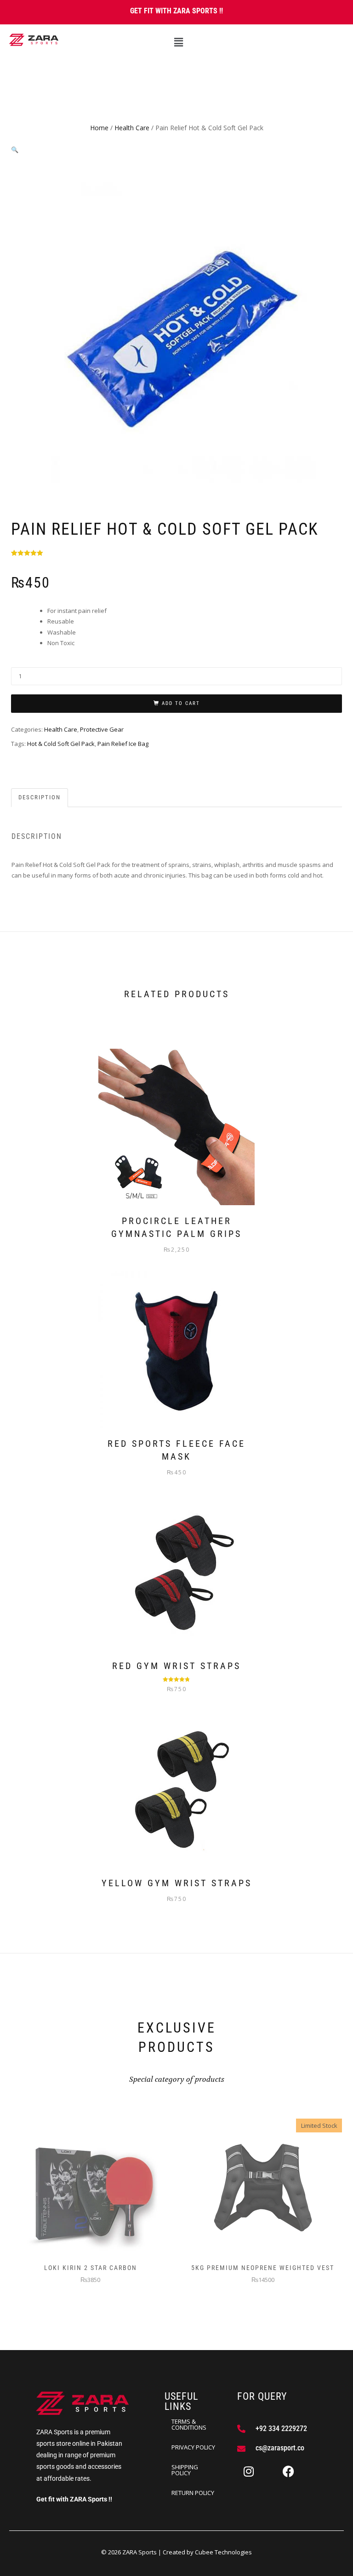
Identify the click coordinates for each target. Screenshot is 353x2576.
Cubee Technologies (223, 2552)
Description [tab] (40, 797)
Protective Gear (102, 729)
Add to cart (181, 703)
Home (99, 128)
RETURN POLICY (193, 2493)
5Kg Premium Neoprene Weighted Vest (263, 2268)
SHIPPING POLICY (185, 2470)
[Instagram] (249, 2471)
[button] (178, 42)
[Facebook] (288, 2471)
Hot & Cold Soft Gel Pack (61, 744)
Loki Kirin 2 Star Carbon (91, 2268)
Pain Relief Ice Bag (123, 744)
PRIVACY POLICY (193, 2447)
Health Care (132, 128)
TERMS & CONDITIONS (189, 2424)
